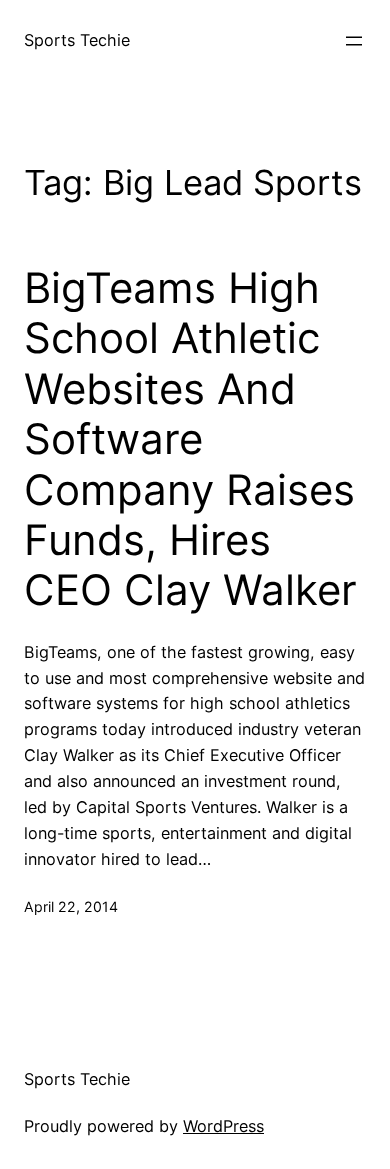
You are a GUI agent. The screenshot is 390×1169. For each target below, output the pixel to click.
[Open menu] (354, 41)
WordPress (223, 1126)
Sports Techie (77, 40)
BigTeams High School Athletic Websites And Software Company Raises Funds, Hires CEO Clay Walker (190, 439)
